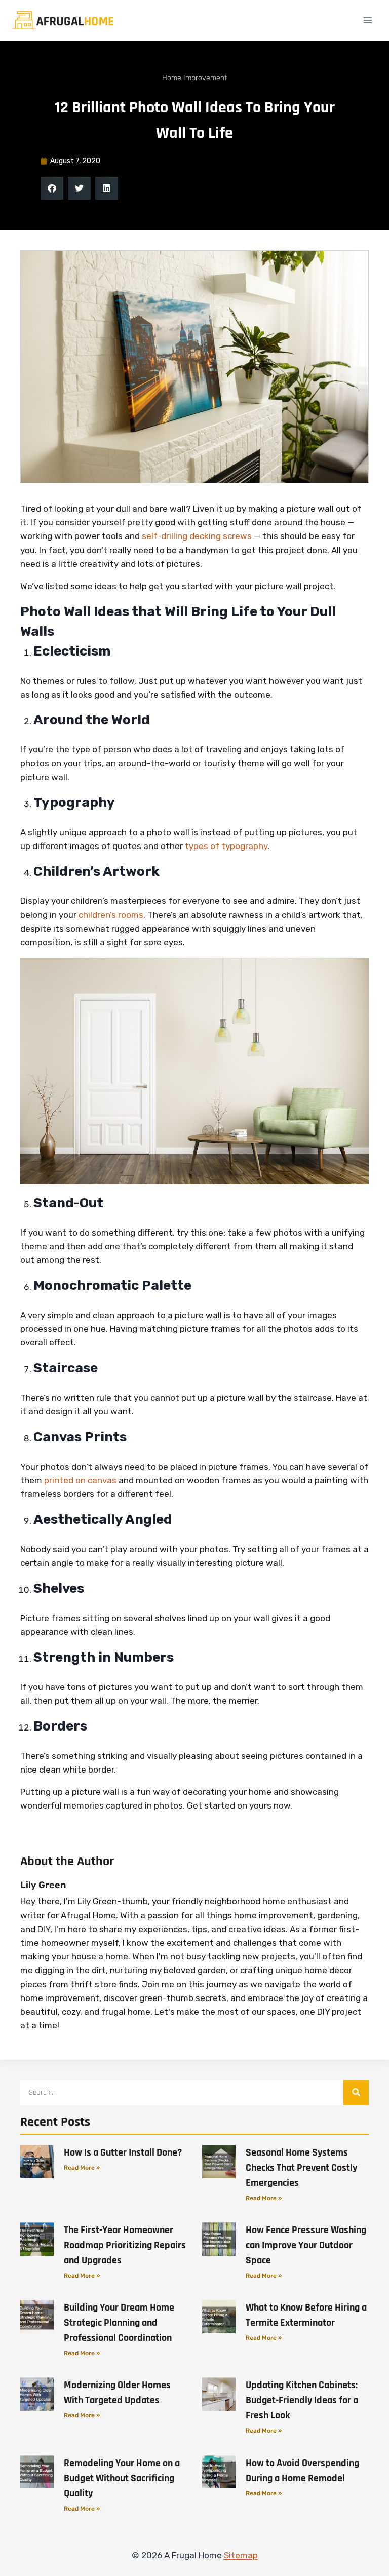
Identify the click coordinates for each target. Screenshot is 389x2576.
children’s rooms (111, 915)
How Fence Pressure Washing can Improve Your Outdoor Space (306, 2245)
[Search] (356, 2093)
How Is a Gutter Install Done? (123, 2152)
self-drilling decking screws (197, 536)
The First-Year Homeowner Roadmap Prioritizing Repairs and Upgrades (125, 2245)
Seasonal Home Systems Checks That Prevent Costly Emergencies (301, 2168)
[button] (52, 188)
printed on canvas (80, 1480)
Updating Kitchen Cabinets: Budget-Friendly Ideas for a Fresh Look (302, 2400)
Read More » (82, 2168)
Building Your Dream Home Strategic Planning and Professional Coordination (119, 2323)
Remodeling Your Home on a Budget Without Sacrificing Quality (122, 2478)
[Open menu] (367, 20)
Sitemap (241, 2555)
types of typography (226, 846)
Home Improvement (194, 78)
